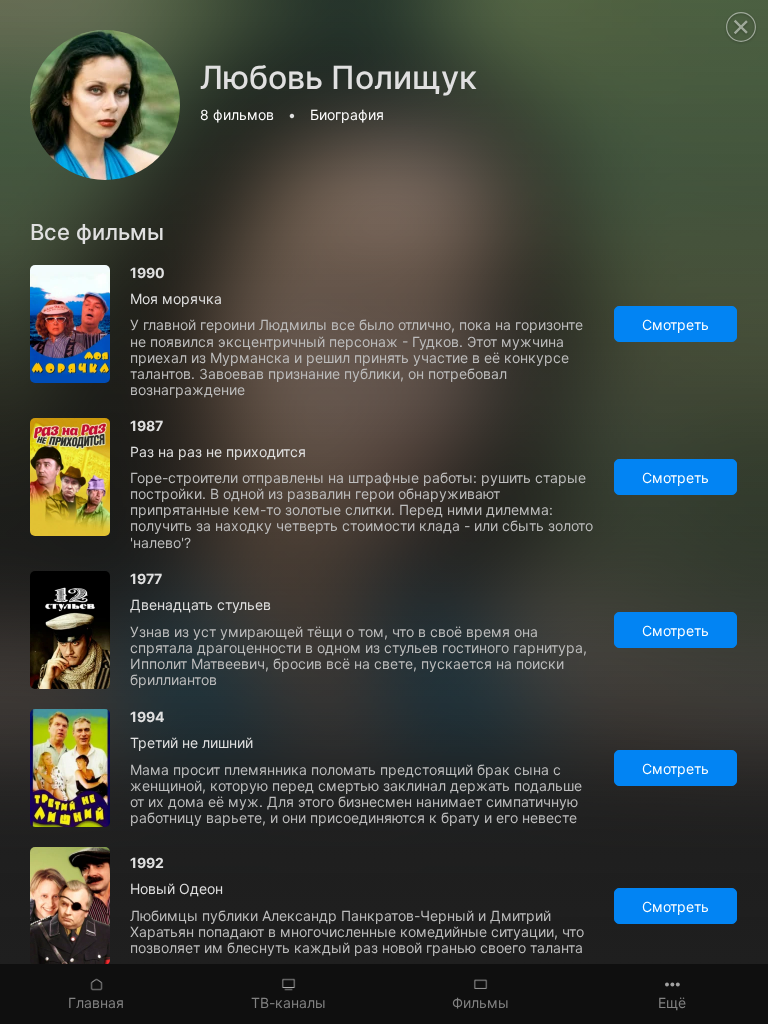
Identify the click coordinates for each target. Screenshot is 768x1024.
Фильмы (480, 1002)
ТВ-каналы (288, 1002)
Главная (96, 1002)
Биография (347, 114)
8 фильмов (237, 114)
